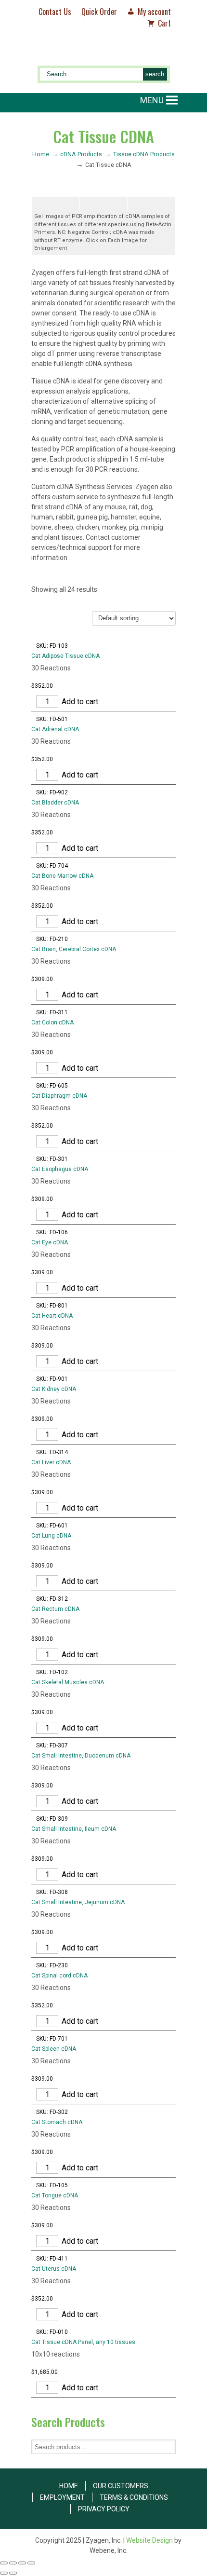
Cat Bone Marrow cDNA (62, 876)
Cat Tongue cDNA (55, 2195)
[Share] (22, 2563)
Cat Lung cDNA (51, 1536)
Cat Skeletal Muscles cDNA (68, 1682)
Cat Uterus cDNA (54, 2269)
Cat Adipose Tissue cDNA (65, 656)
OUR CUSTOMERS (121, 2486)
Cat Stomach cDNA (57, 2122)
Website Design (149, 2540)
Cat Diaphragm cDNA (59, 1096)
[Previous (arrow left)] (4, 2573)
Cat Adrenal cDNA (55, 729)
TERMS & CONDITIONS (134, 2497)
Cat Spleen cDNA (54, 2049)
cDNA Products (81, 154)
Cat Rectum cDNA (55, 1609)
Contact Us (55, 12)
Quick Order (99, 12)
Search (168, 2447)
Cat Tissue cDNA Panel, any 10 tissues (83, 2342)
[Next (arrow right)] (13, 2573)
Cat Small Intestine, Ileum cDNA (74, 1829)
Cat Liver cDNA (51, 1462)
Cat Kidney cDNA (54, 1389)
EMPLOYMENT (62, 2497)
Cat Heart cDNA (52, 1316)
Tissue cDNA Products (144, 154)
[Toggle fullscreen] (13, 2563)
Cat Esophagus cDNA (60, 1169)
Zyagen (103, 52)
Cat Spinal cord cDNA (59, 1976)
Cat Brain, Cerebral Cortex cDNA (74, 949)
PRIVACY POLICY (104, 2509)
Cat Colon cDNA (52, 1022)
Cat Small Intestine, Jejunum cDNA (78, 1902)
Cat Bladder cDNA (55, 803)
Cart (164, 23)
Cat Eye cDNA (50, 1242)
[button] (152, 100)
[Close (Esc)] (31, 2563)
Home (41, 154)
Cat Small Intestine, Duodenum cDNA (81, 1756)
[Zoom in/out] (4, 2563)
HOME (69, 2486)
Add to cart (80, 702)
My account (154, 12)
